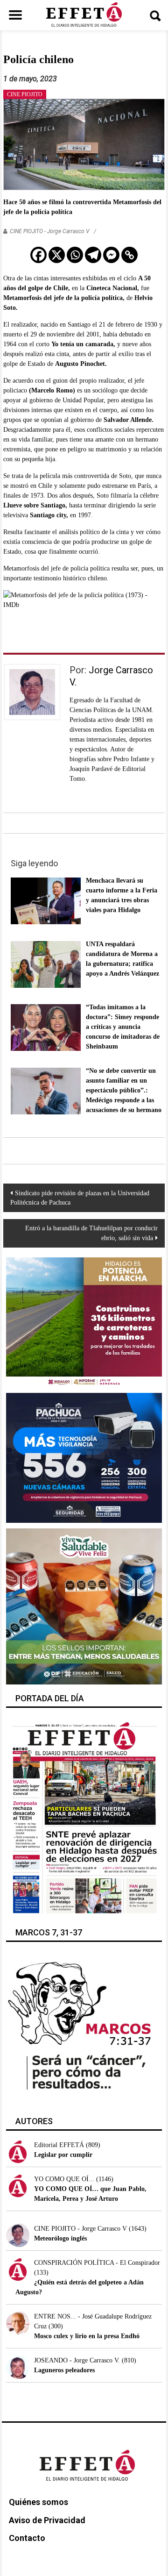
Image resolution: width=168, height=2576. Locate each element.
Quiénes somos (38, 2502)
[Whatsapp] (75, 255)
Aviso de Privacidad (47, 2520)
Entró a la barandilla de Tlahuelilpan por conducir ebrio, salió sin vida (91, 1233)
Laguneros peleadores (64, 2370)
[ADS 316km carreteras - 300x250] (84, 1322)
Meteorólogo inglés (60, 2238)
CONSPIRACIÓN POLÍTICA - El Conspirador (97, 2263)
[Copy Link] (129, 255)
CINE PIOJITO (25, 94)
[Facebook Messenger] (111, 255)
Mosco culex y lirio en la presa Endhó (87, 2336)
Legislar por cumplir (63, 2155)
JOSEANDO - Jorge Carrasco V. (77, 2360)
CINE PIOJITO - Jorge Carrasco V (49, 231)
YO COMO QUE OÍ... (64, 2179)
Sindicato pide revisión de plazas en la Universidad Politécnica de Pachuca (80, 1198)
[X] (57, 255)
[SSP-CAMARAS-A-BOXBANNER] (84, 1457)
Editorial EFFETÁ (59, 2145)
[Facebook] (38, 255)
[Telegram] (93, 255)
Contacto (27, 2538)
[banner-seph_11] (84, 1606)
